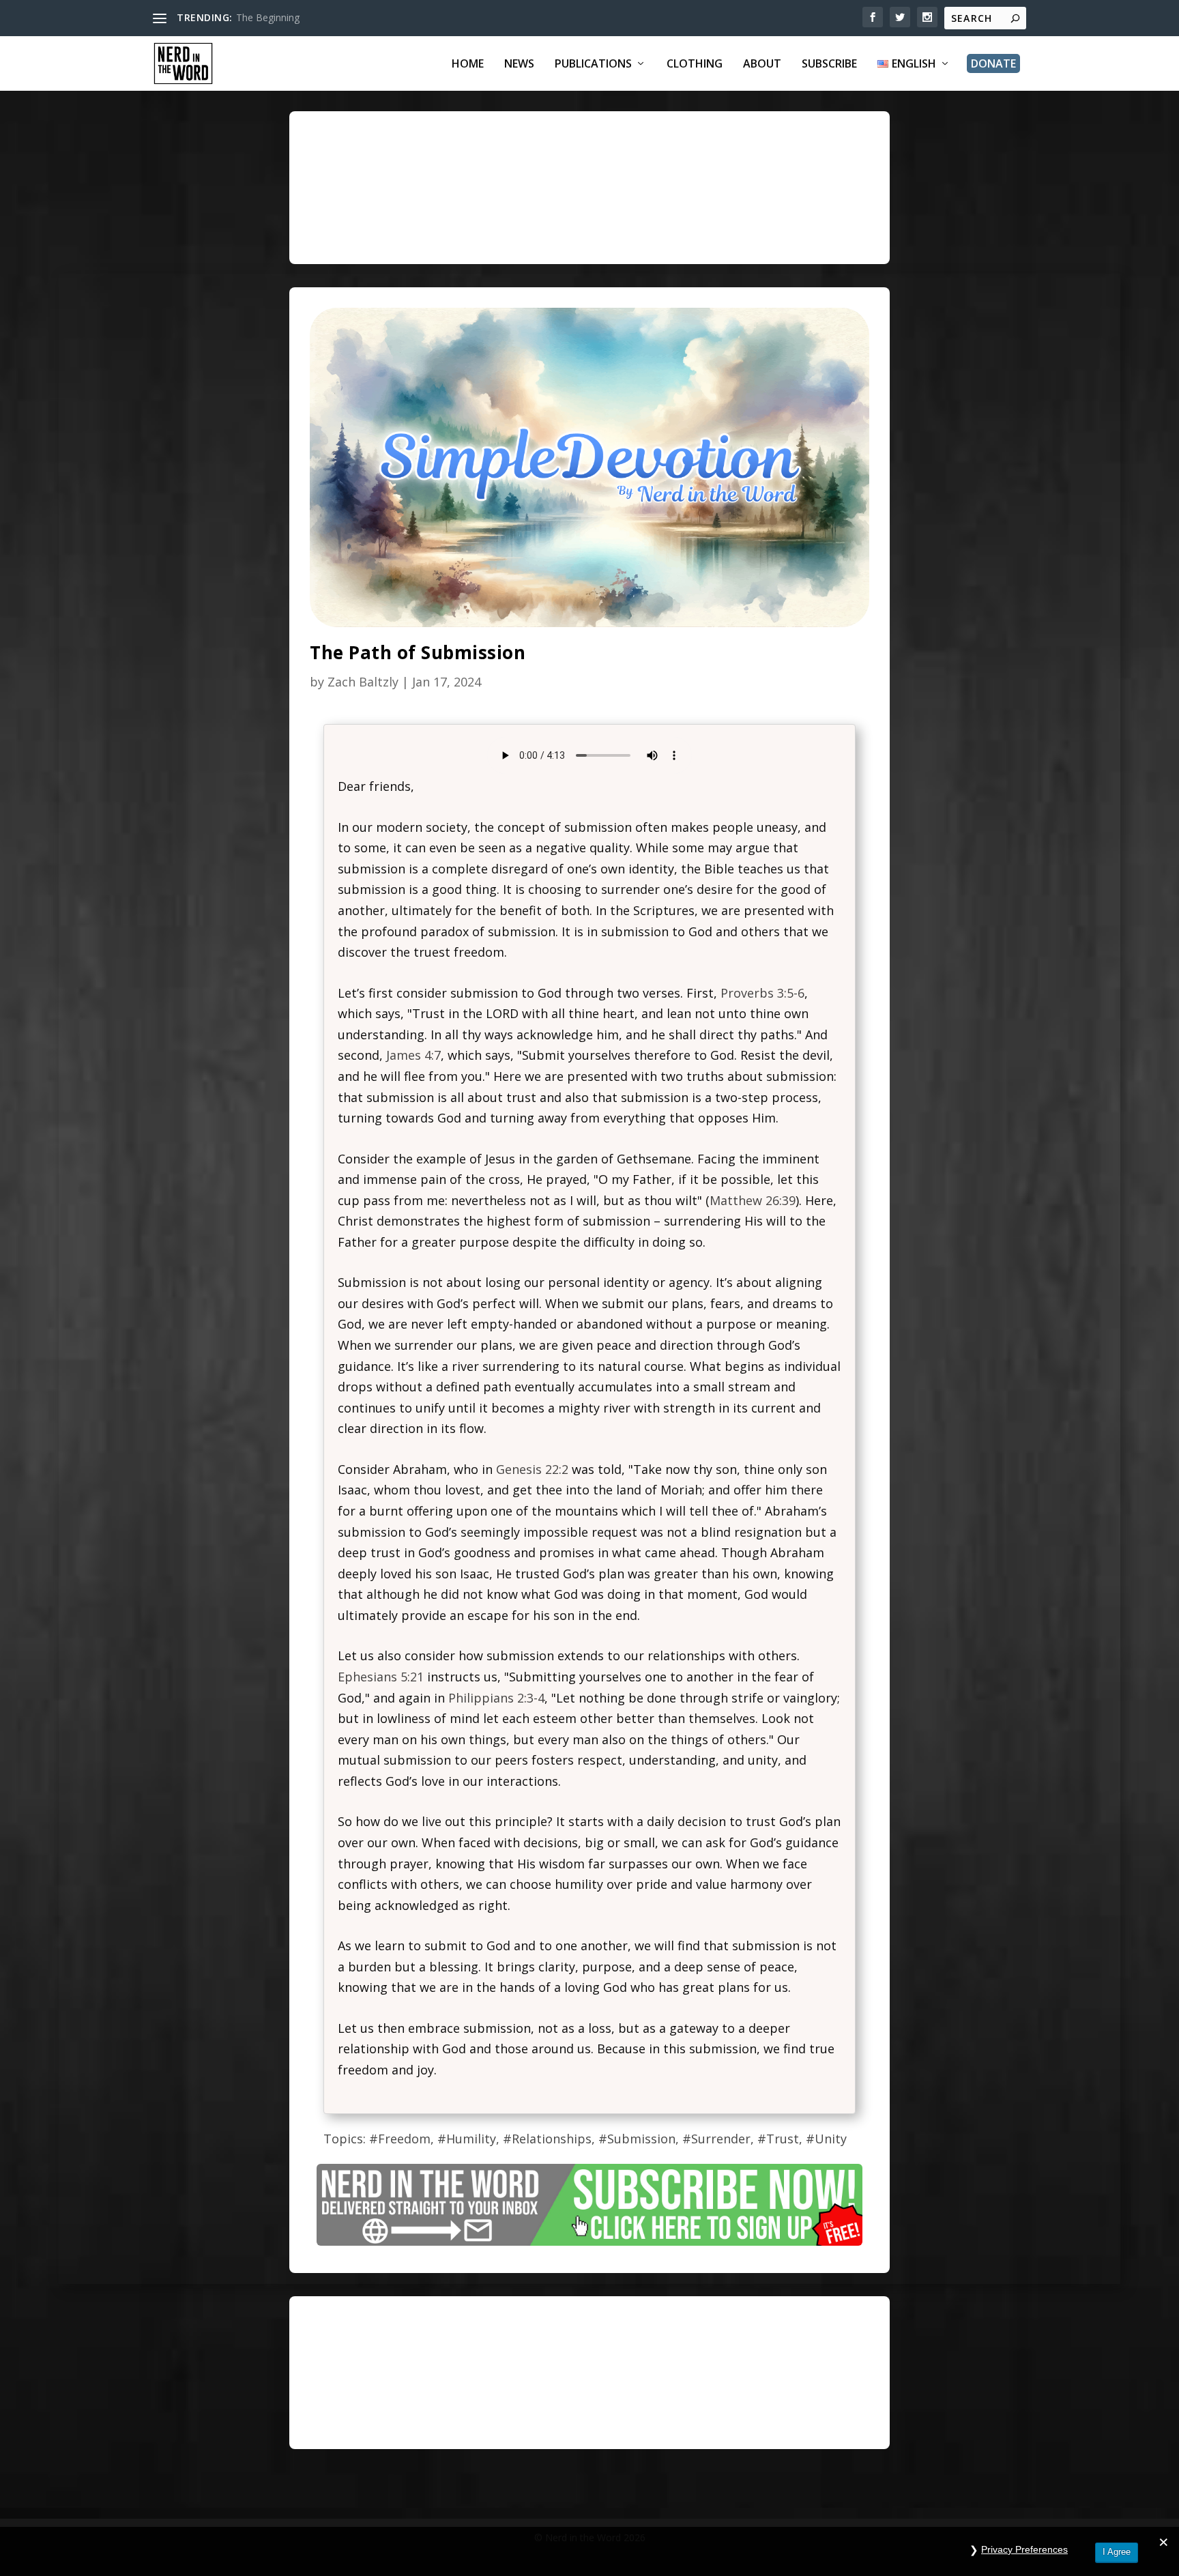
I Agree (1117, 2552)
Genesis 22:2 (532, 1469)
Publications (593, 64)
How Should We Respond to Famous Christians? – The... (360, 17)
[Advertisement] (651, 200)
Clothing (695, 64)
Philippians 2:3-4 (496, 1698)
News (519, 64)
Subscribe (829, 64)
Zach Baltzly (363, 682)
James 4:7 (413, 1055)
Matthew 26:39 (753, 1200)
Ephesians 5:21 (381, 1677)
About (762, 64)
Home (468, 64)
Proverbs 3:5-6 (762, 993)
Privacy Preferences (1024, 2549)
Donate (993, 63)
